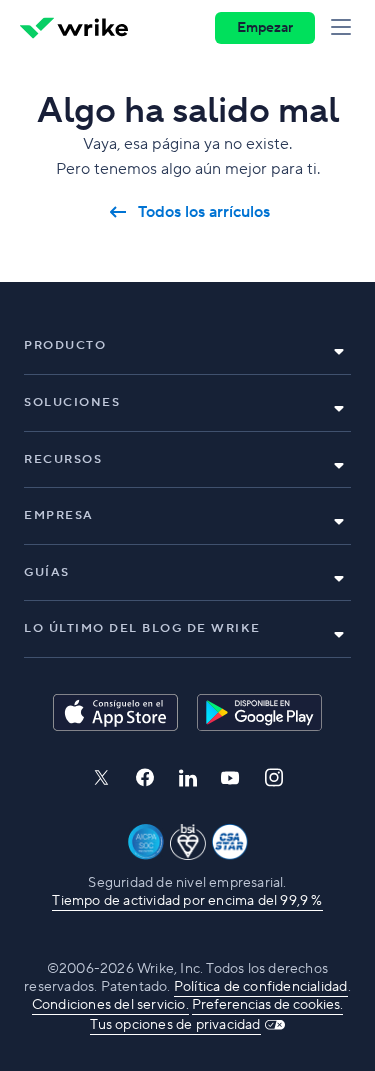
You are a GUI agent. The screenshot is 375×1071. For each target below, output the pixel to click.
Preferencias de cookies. (267, 1005)
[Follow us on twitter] (101, 777)
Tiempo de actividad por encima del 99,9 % (187, 901)
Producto (65, 345)
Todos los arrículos (204, 212)
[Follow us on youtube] (230, 778)
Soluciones (72, 402)
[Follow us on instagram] (274, 777)
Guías (47, 572)
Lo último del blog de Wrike (142, 628)
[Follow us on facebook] (145, 777)
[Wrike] (74, 28)
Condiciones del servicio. (110, 1005)
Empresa (59, 515)
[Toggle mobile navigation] (345, 28)
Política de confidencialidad (261, 987)
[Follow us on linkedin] (188, 778)
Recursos (63, 459)
